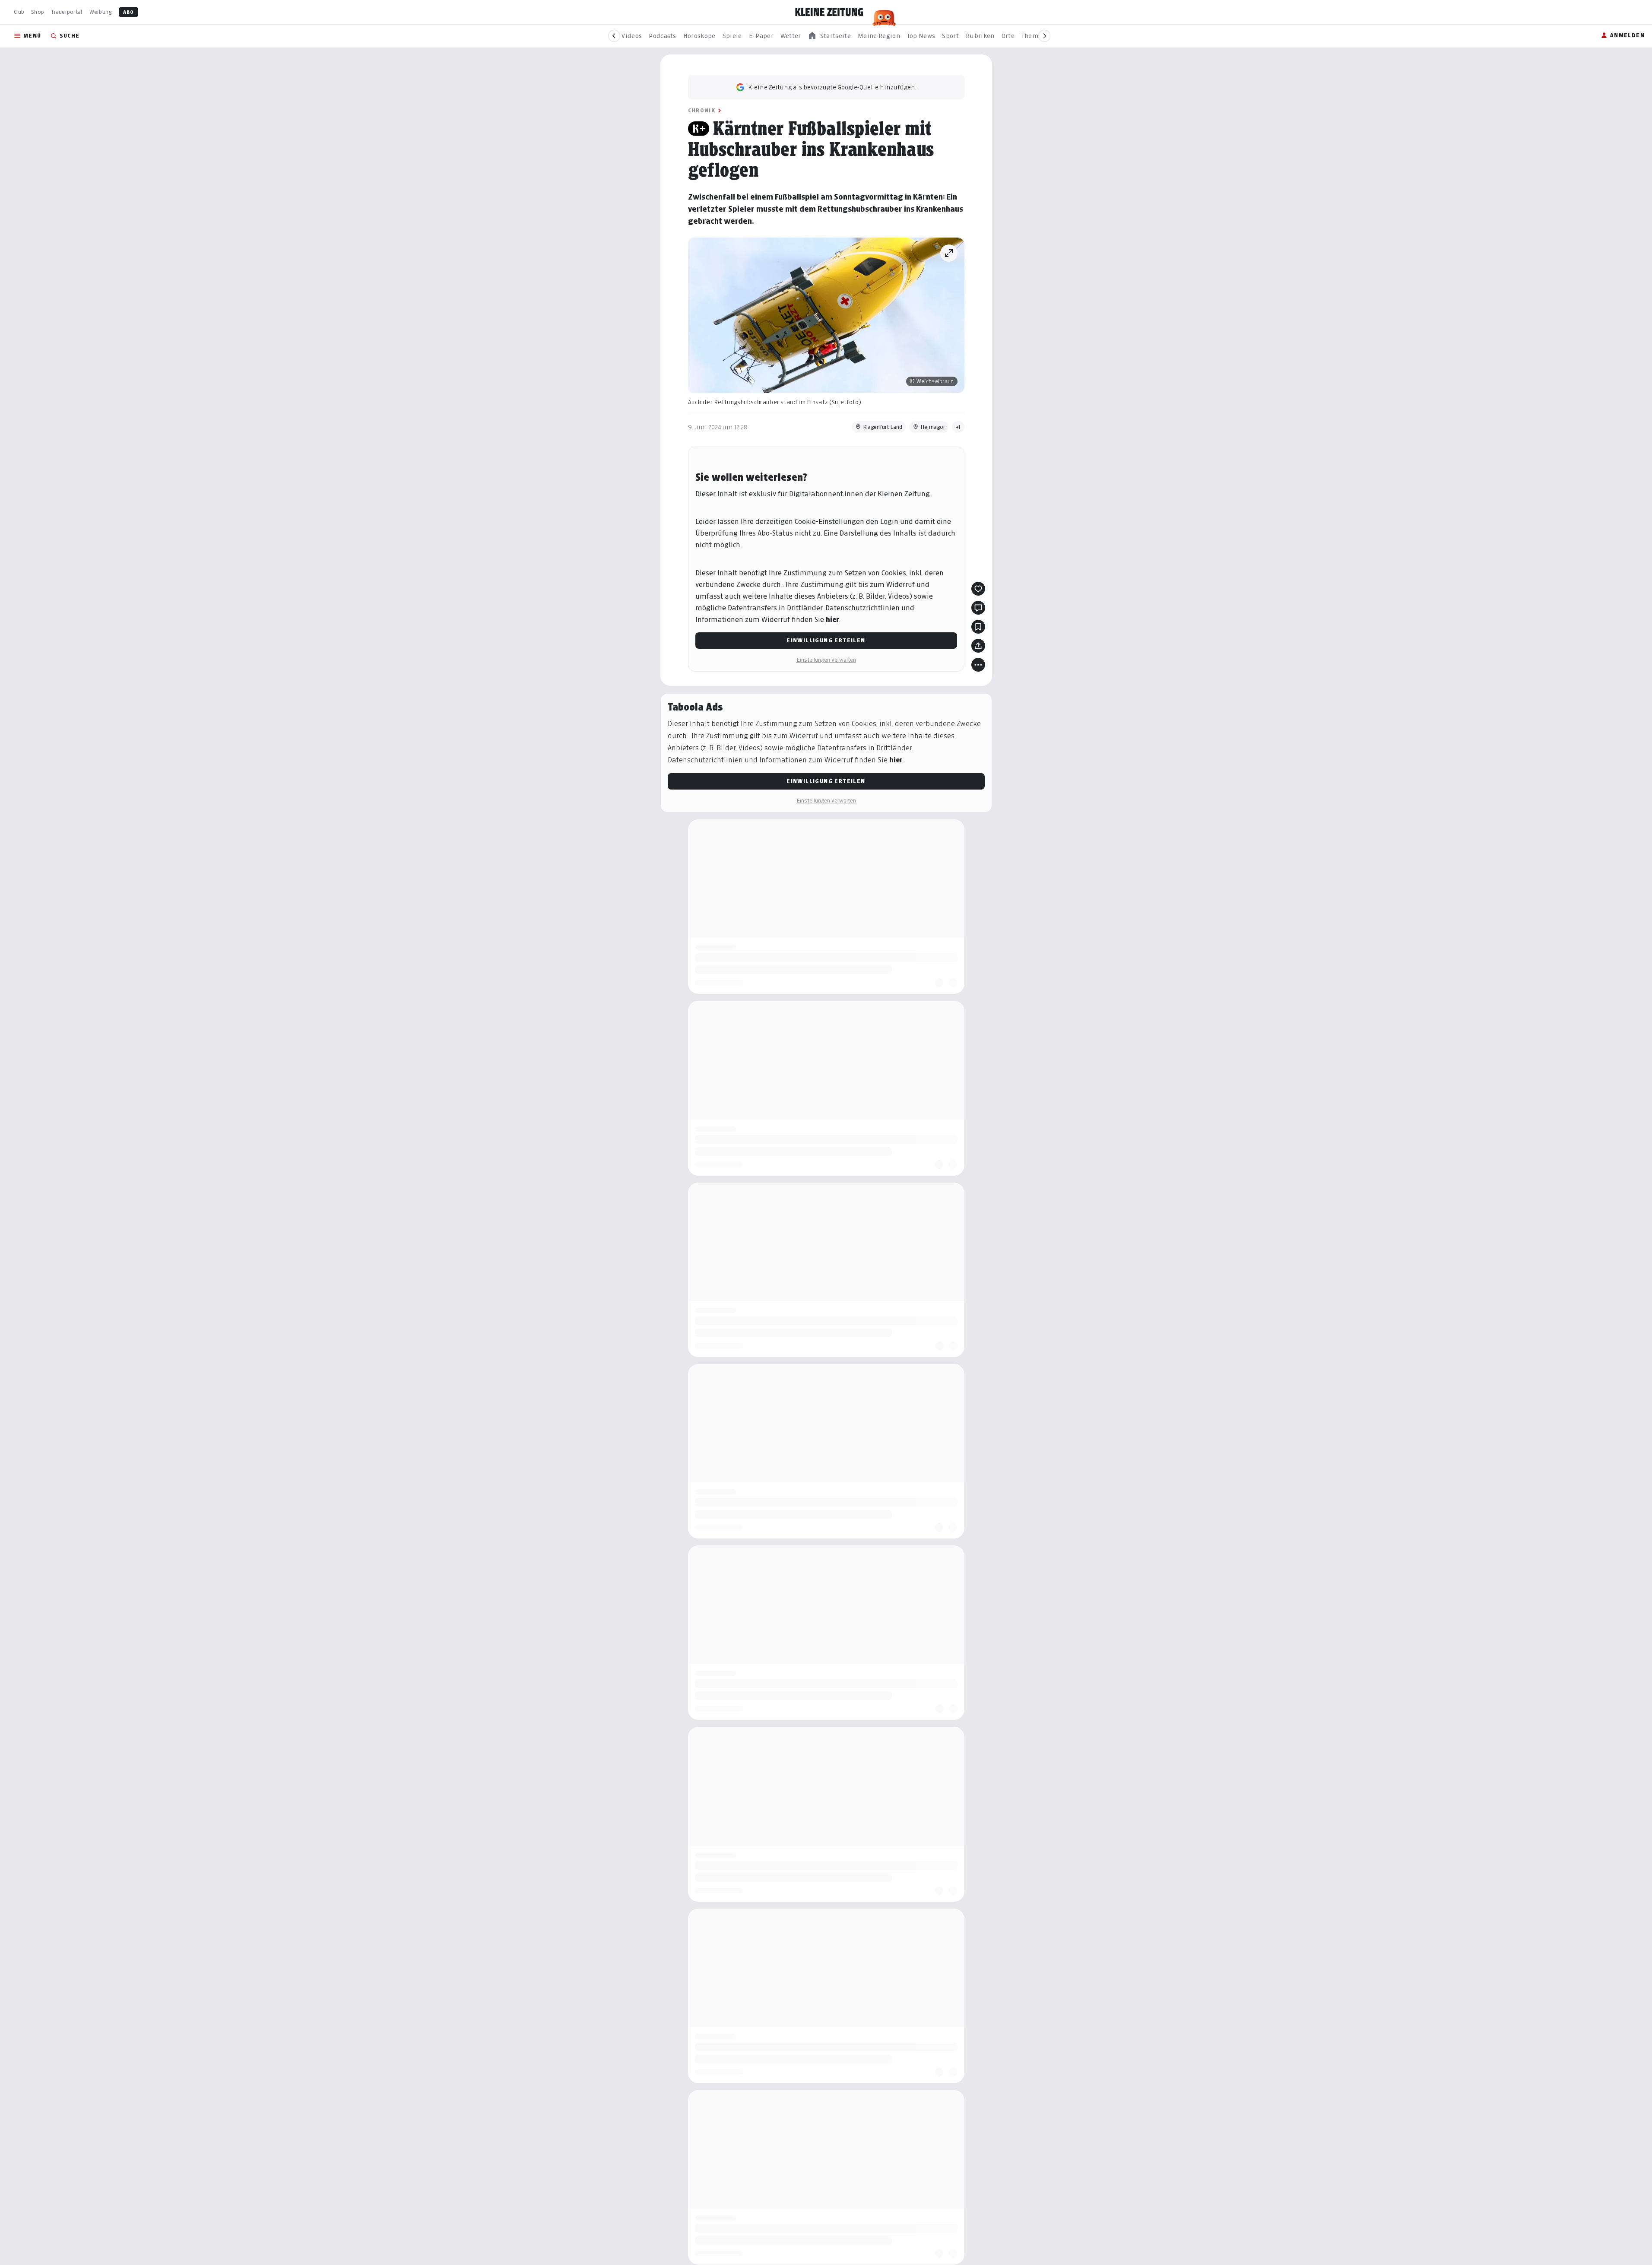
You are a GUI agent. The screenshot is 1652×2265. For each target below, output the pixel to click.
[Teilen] (978, 646)
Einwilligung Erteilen (826, 640)
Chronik (702, 110)
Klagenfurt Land (883, 427)
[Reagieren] (978, 589)
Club (19, 12)
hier (832, 620)
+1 (958, 427)
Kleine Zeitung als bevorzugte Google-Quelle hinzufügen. (832, 87)
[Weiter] (1044, 36)
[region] (829, 36)
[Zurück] (614, 36)
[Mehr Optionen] (978, 665)
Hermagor (933, 427)
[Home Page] (829, 12)
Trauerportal (67, 12)
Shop (38, 12)
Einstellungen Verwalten (826, 660)
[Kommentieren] (978, 608)
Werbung (101, 12)
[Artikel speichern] (978, 627)
